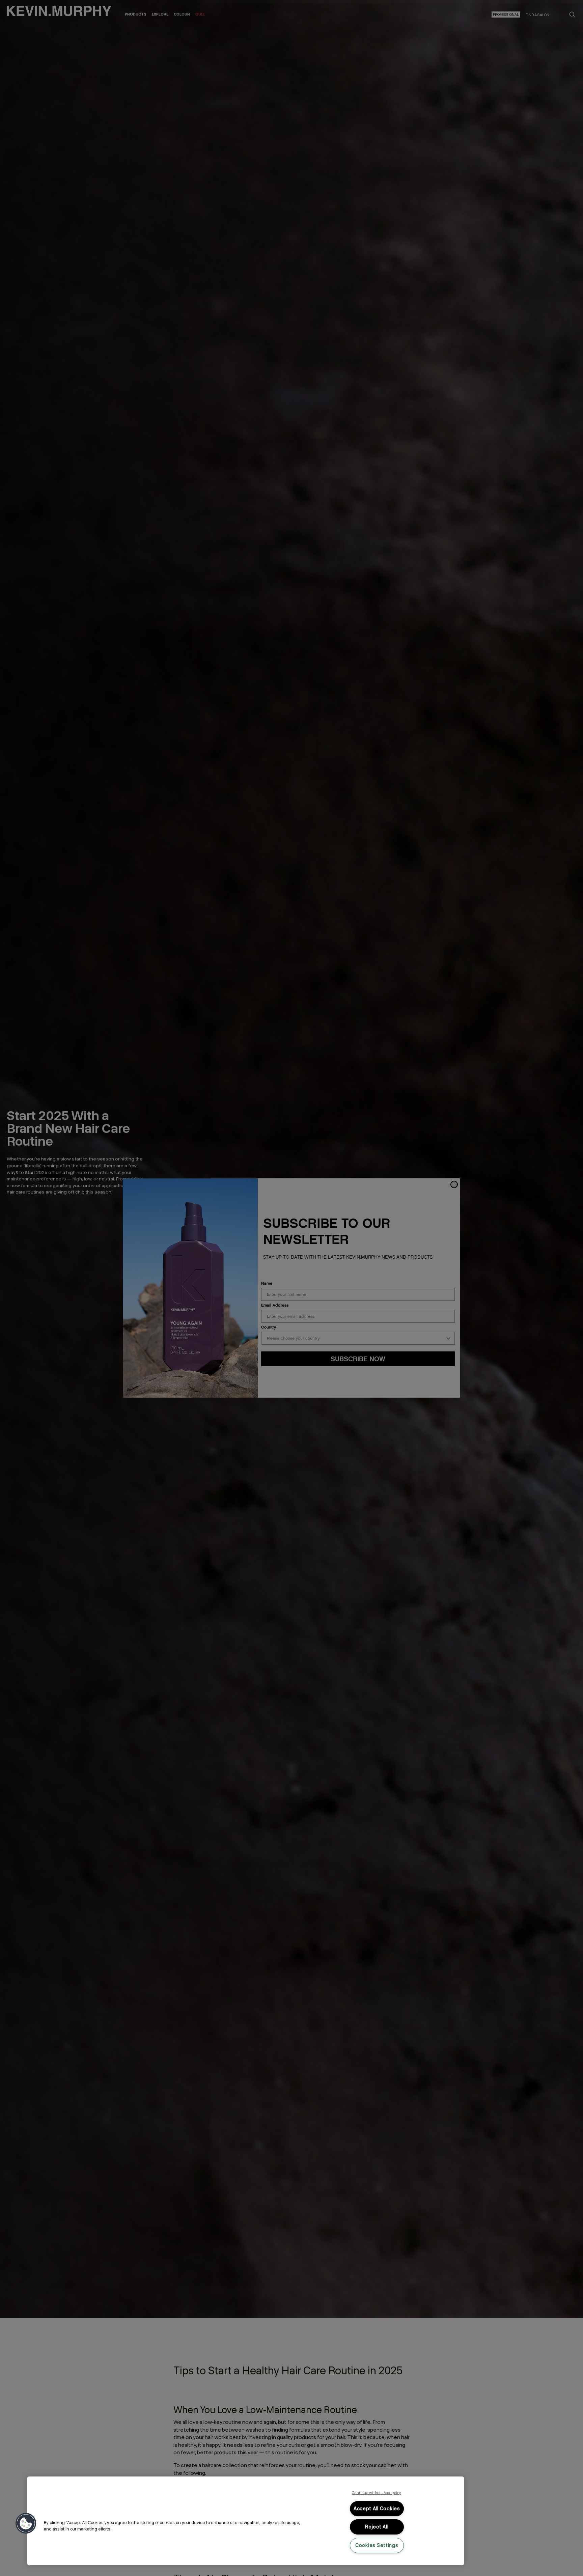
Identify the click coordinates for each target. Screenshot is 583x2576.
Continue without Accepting (377, 2493)
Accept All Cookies (377, 2509)
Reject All (377, 2527)
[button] (26, 2523)
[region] (246, 2521)
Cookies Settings (377, 2545)
